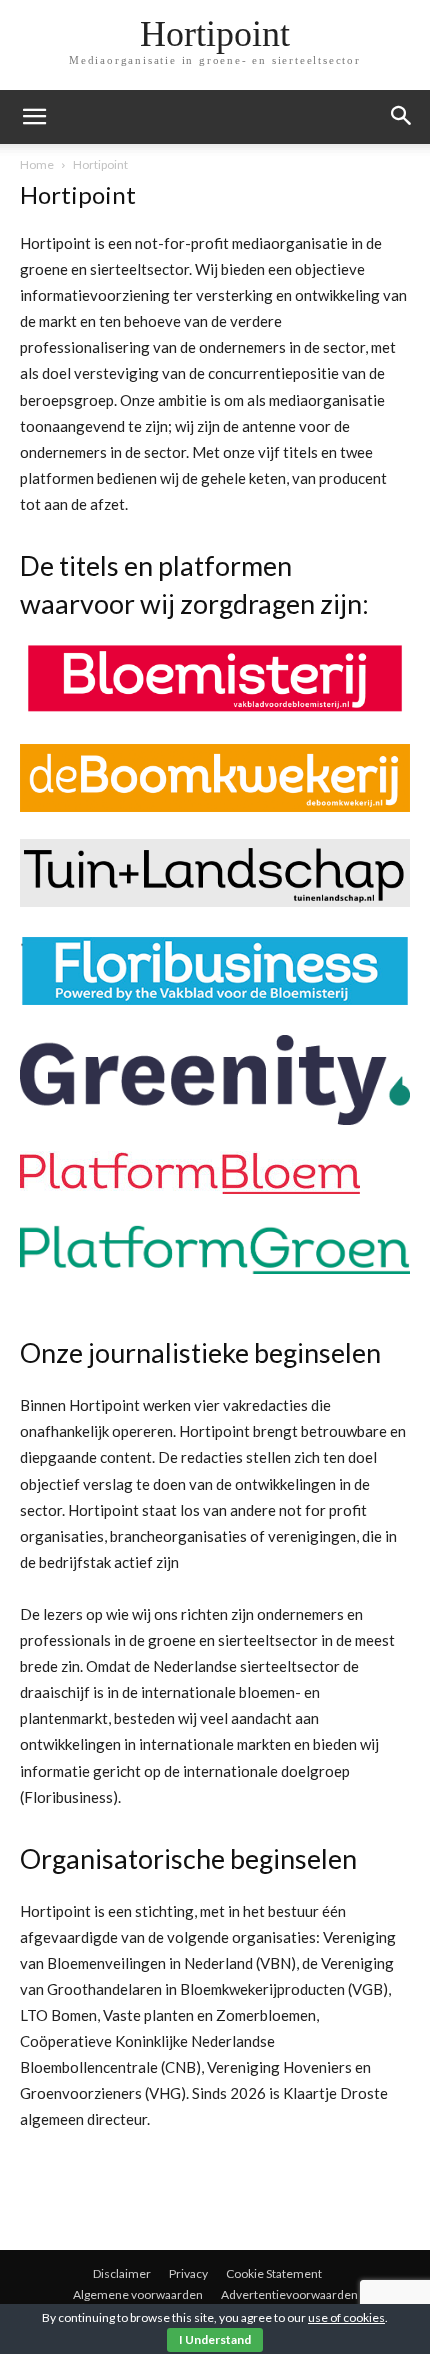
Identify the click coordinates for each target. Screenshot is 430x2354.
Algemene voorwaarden (138, 2294)
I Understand (215, 2339)
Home (37, 164)
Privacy (188, 2273)
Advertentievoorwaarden (289, 2294)
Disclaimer (122, 2273)
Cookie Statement (274, 2273)
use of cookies (346, 2317)
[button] (402, 117)
